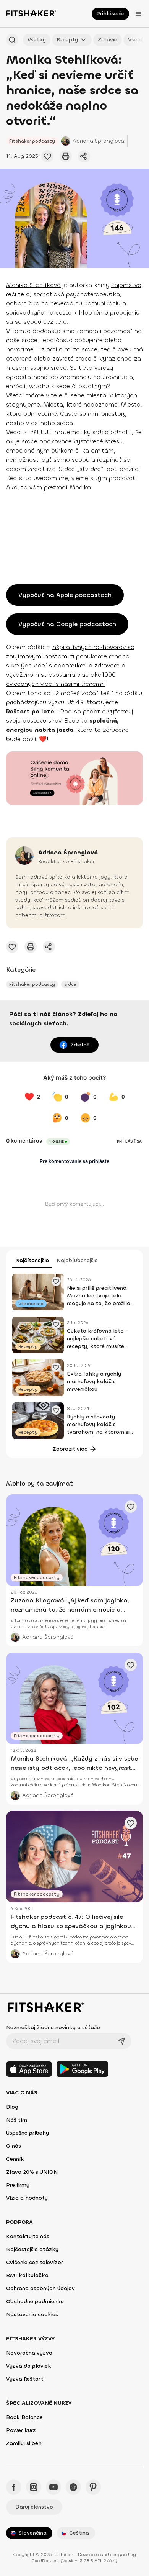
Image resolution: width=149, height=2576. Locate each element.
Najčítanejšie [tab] (32, 1260)
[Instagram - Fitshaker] (34, 2487)
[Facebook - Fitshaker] (14, 2487)
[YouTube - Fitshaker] (53, 2487)
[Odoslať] (121, 2041)
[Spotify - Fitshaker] (73, 2487)
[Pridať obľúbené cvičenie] (47, 156)
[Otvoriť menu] (138, 14)
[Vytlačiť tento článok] (66, 156)
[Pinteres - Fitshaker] (93, 2487)
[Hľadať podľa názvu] (12, 40)
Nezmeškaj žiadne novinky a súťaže (53, 2028)
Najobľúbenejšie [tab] (77, 1260)
